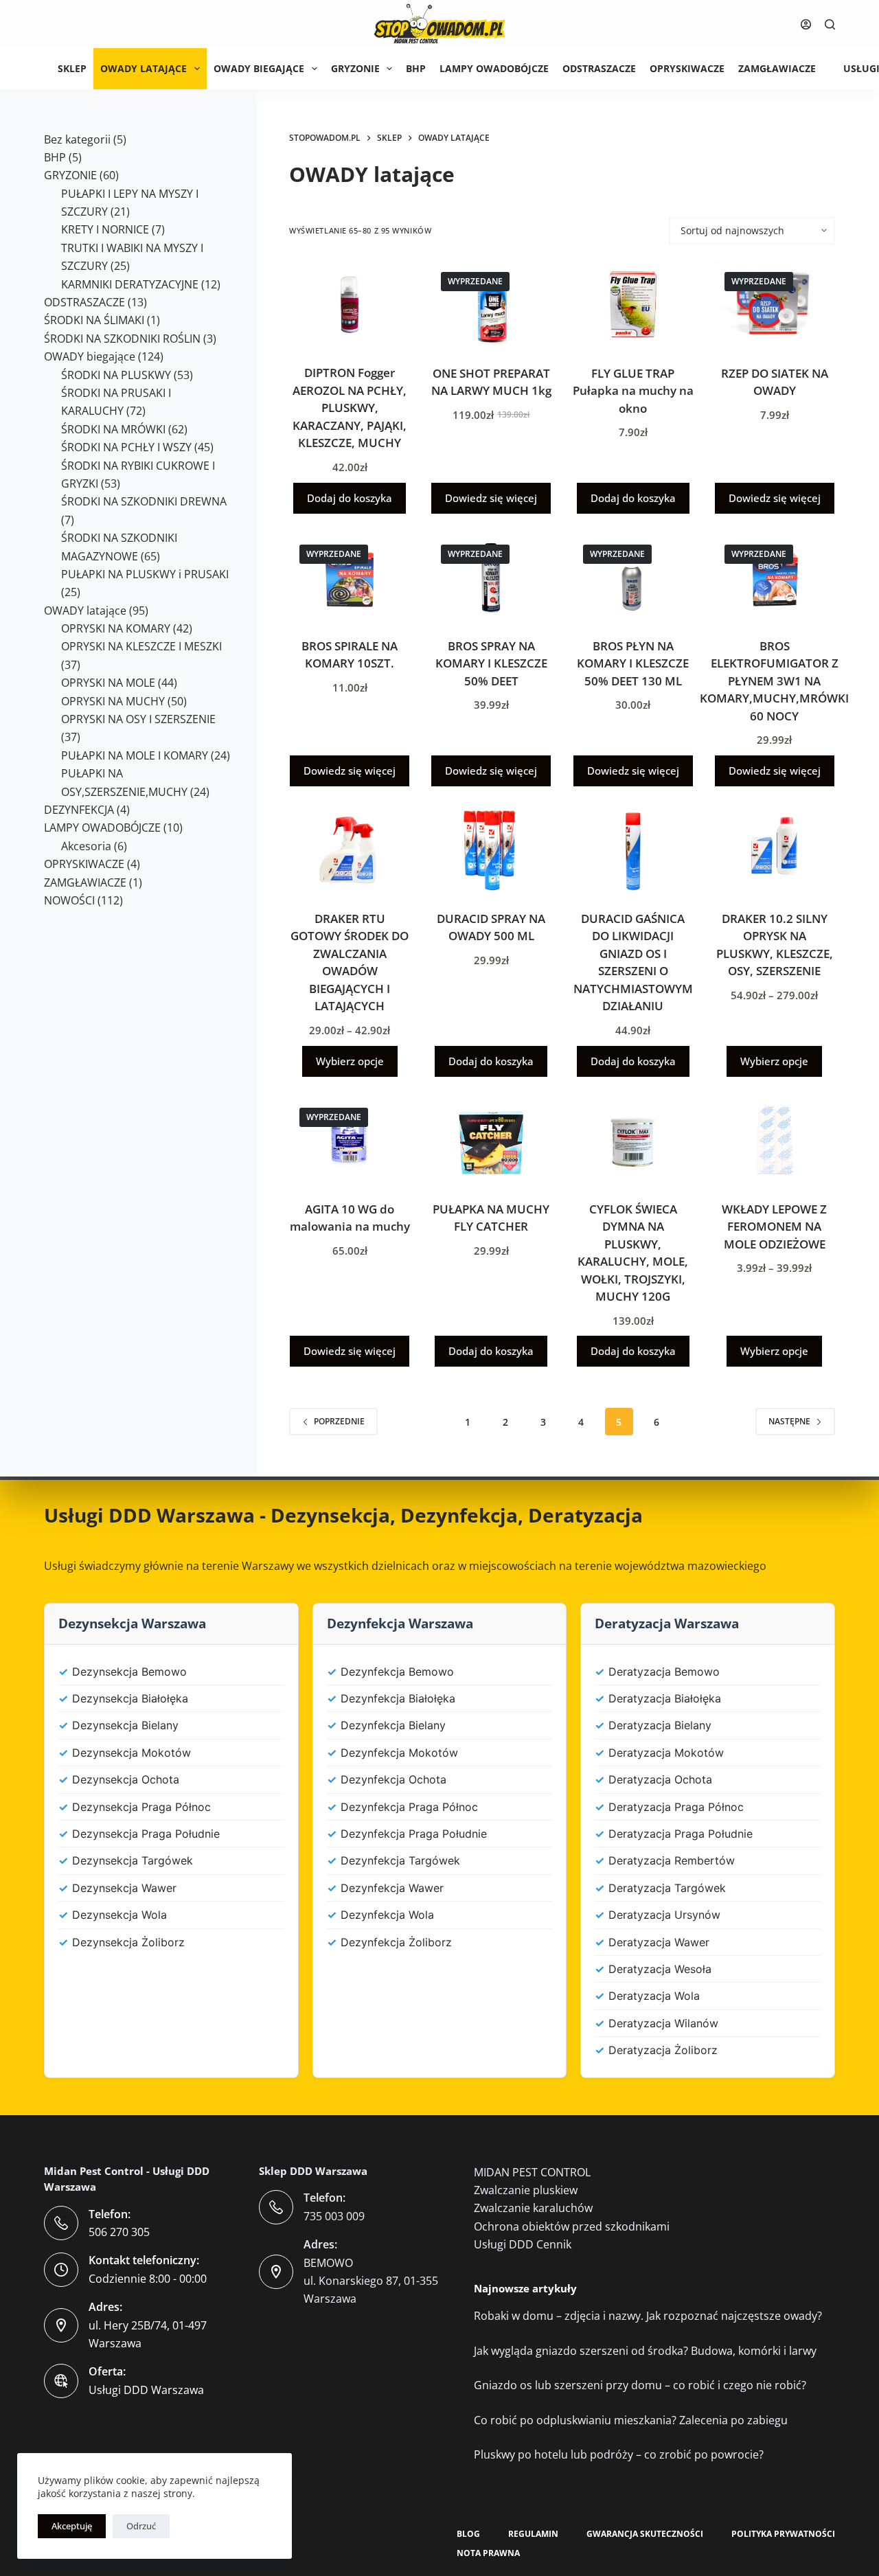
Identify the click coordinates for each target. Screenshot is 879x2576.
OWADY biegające (259, 68)
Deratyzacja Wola (654, 1996)
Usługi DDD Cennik (523, 2244)
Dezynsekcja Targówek (133, 1860)
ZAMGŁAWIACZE (777, 68)
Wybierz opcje (350, 1061)
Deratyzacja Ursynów (664, 1915)
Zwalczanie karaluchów (533, 2208)
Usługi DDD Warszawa (149, 1515)
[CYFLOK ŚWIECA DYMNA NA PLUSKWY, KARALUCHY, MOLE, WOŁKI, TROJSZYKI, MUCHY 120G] (633, 1140)
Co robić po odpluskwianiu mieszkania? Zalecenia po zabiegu (631, 2420)
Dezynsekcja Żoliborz (128, 1942)
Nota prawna (488, 2553)
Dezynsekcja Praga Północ (141, 1807)
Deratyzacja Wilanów (663, 2023)
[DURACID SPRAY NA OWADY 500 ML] (491, 850)
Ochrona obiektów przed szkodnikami (572, 2226)
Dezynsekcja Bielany (125, 1725)
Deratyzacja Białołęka (665, 1698)
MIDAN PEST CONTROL (532, 2172)
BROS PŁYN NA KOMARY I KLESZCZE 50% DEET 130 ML (633, 663)
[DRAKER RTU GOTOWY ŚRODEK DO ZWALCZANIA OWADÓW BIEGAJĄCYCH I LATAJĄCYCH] (350, 850)
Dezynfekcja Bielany (393, 1725)
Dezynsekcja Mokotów (132, 1753)
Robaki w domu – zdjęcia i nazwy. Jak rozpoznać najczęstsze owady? (648, 2316)
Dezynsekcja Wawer (124, 1888)
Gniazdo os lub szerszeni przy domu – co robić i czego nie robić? (640, 2385)
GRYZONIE (355, 68)
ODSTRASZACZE (599, 68)
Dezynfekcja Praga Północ (409, 1807)
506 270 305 (119, 2232)
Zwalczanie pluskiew (526, 2190)
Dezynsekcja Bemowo (129, 1672)
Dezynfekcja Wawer (392, 1888)
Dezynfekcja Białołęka (398, 1698)
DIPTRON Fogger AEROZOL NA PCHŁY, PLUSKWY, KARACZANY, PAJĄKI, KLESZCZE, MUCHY (350, 408)
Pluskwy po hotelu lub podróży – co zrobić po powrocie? (619, 2454)
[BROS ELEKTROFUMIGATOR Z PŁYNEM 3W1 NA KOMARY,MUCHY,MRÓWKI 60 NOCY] (775, 577)
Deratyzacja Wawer (659, 1942)
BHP (416, 68)
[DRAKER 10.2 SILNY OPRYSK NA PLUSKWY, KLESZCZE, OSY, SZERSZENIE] (775, 850)
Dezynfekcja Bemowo (397, 1672)
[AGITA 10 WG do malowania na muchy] (350, 1140)
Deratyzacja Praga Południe (681, 1834)
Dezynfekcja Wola (387, 1915)
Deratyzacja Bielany (660, 1725)
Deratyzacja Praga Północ (676, 1807)
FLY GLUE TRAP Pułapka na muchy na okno (633, 391)
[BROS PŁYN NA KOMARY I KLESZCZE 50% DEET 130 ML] (633, 577)
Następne (789, 1421)
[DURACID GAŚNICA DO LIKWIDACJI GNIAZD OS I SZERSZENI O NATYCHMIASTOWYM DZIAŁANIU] (633, 850)
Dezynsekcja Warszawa (132, 1623)
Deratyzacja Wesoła (660, 1969)
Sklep (72, 68)
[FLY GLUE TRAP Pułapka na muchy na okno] (633, 305)
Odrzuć (141, 2526)
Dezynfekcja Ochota (393, 1779)
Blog (468, 2534)
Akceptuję (72, 2526)
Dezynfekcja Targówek (400, 1860)
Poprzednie (339, 1421)
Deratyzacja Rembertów (672, 1860)
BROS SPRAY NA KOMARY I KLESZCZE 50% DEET (491, 663)
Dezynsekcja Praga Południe (146, 1834)
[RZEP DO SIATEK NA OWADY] (775, 305)
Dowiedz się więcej (491, 498)
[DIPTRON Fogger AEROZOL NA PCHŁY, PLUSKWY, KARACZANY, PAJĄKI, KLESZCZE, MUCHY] (350, 305)
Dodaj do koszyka (350, 498)
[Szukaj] (830, 24)
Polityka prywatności (783, 2534)
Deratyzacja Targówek (667, 1888)
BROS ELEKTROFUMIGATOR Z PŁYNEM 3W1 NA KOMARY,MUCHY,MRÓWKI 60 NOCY (774, 681)
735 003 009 (334, 2216)
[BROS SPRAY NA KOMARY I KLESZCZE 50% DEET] (491, 577)
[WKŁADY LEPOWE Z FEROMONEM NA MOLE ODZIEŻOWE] (775, 1140)
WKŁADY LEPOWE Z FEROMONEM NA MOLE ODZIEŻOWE (774, 1227)
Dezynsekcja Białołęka (130, 1698)
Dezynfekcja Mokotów (399, 1753)
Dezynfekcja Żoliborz (396, 1942)
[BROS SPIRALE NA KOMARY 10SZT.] (350, 577)
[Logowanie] (806, 24)
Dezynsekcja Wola (119, 1915)
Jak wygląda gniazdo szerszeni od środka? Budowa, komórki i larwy (645, 2351)
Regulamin (533, 2534)
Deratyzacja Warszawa (667, 1623)
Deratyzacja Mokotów (666, 1753)
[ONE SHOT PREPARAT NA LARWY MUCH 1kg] (491, 305)
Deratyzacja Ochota (660, 1779)
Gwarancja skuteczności (645, 2534)
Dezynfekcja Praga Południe (414, 1834)
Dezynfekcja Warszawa (400, 1623)
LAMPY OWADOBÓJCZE (494, 68)
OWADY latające (144, 68)
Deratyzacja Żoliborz (663, 2050)
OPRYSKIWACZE (687, 68)
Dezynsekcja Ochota (126, 1779)
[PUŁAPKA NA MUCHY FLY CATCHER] (491, 1140)
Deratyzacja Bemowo (664, 1672)
